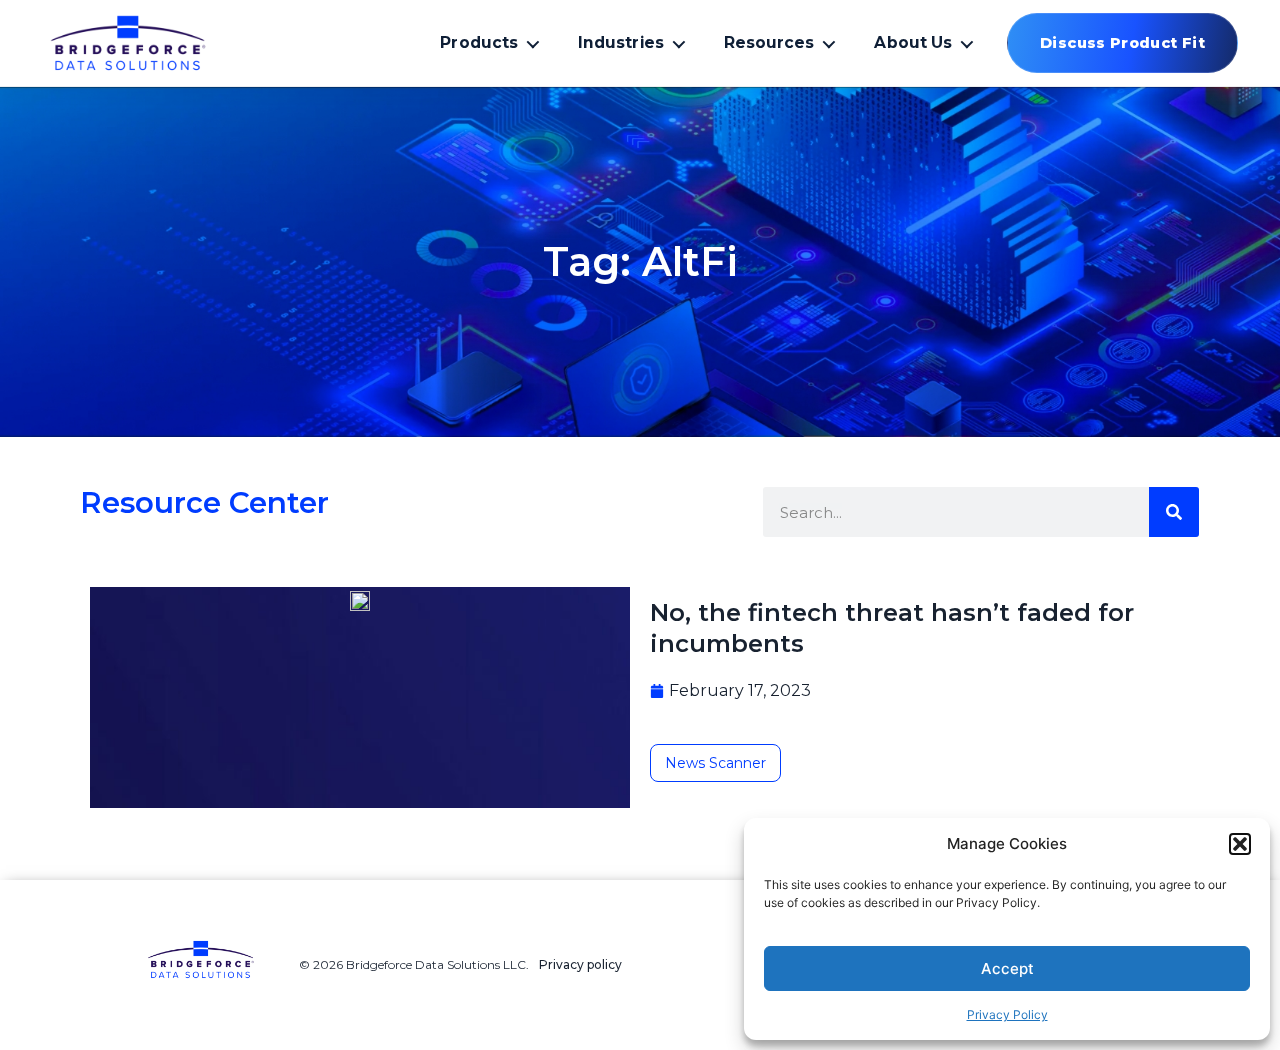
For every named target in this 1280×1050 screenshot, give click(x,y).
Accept (1007, 968)
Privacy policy (580, 964)
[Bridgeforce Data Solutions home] (162, 43)
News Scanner (715, 763)
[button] (1240, 844)
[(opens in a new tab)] (360, 599)
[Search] (1174, 512)
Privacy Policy (1007, 1014)
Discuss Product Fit (1122, 43)
